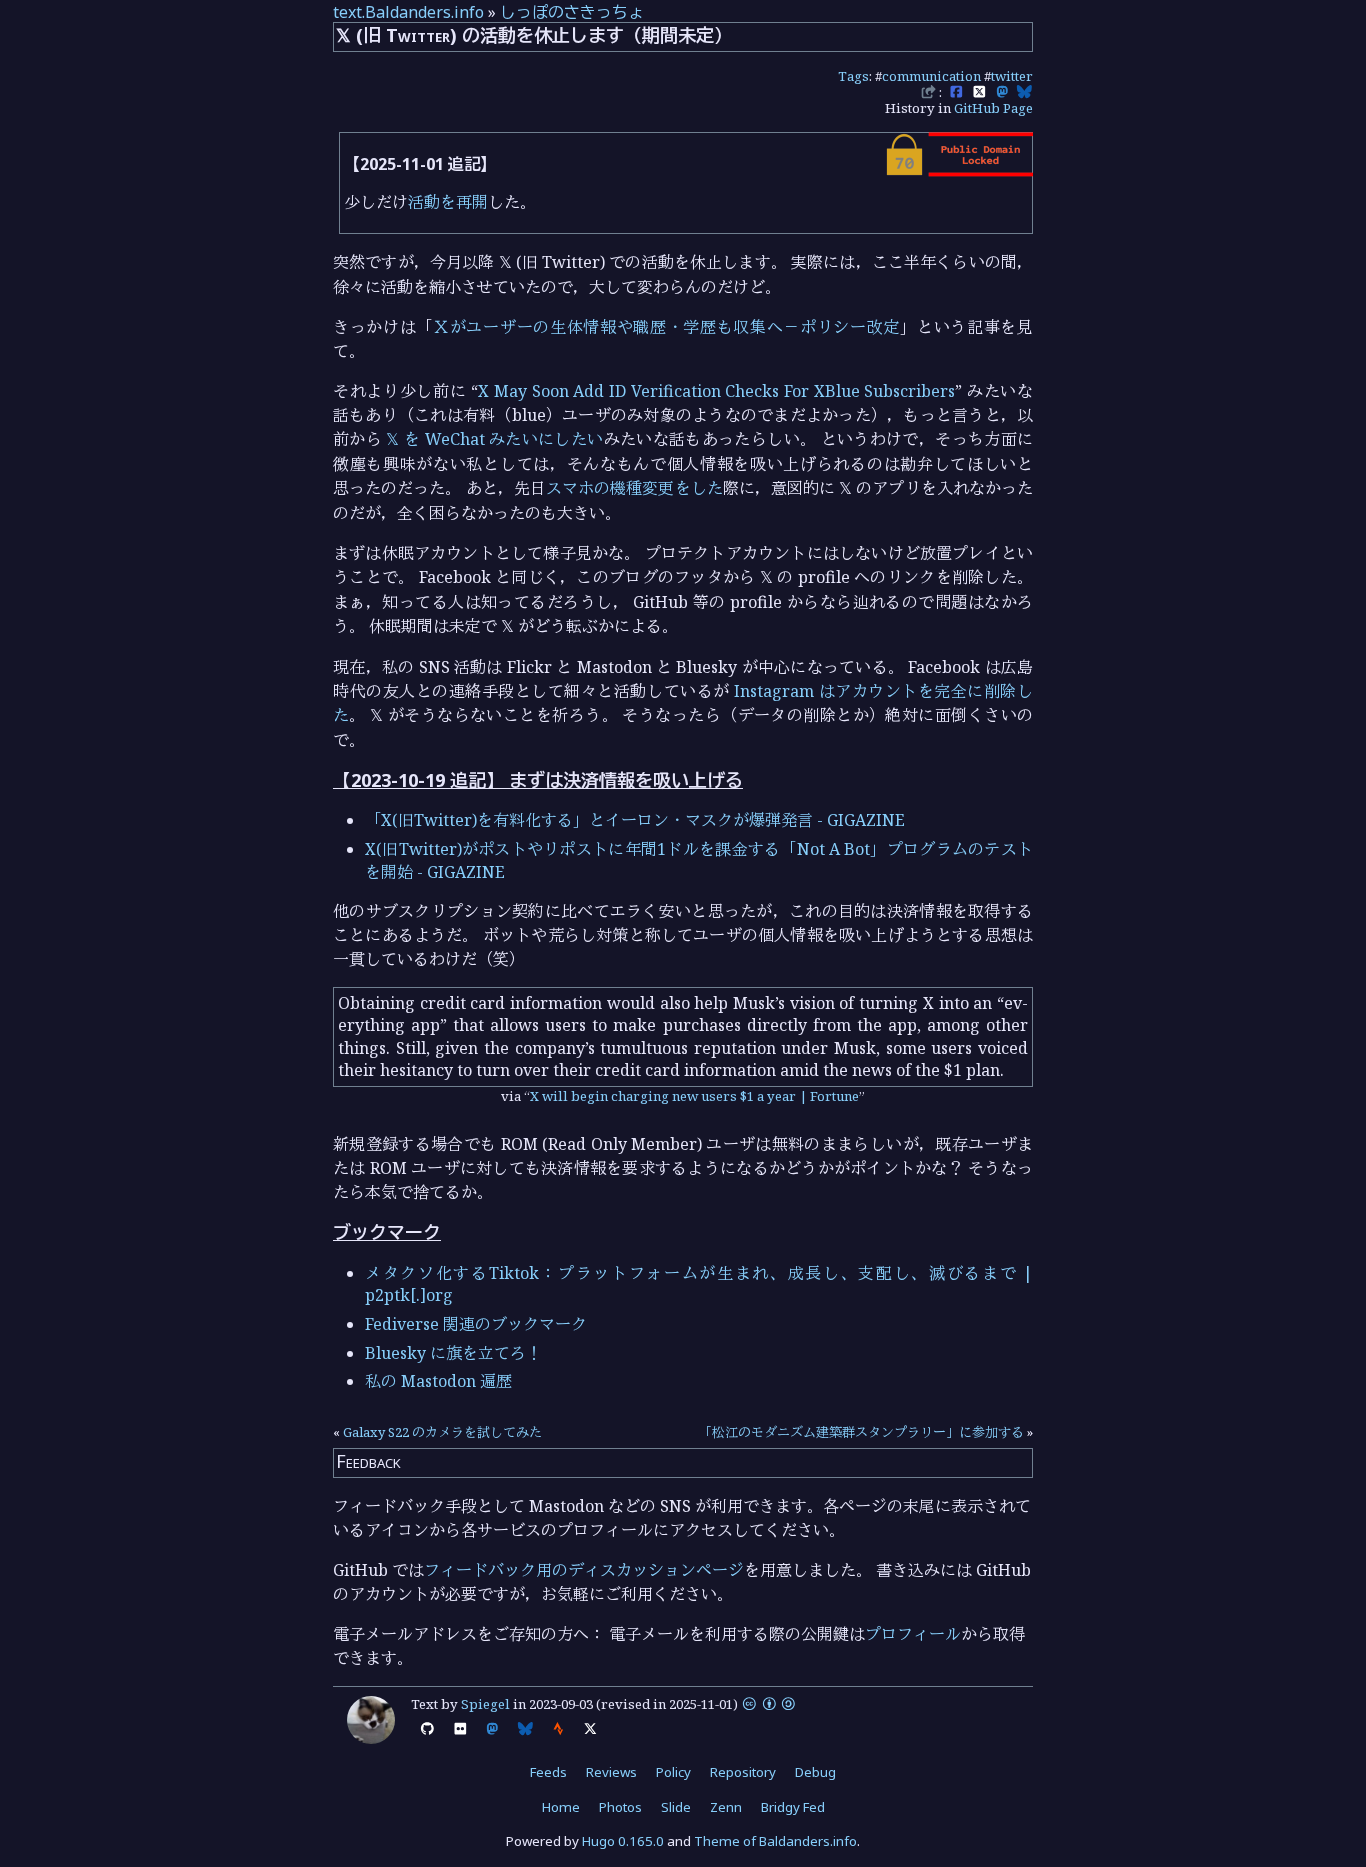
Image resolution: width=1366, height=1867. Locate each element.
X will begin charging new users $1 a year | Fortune (694, 1096)
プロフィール (913, 1634)
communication (931, 76)
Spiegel (485, 1704)
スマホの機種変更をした (634, 488)
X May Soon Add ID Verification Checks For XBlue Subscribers (716, 391)
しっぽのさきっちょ (572, 12)
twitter (1012, 76)
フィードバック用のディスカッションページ (584, 1570)
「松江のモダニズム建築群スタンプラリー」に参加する (861, 1432)
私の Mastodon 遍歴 (438, 1381)
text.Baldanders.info (408, 12)
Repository (743, 1772)
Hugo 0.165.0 (623, 1841)
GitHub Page (993, 108)
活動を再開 (448, 202)
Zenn (726, 1807)
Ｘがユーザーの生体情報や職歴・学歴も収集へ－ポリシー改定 (666, 327)
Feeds (548, 1772)
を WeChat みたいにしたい (494, 439)
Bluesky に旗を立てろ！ (453, 1353)
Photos (620, 1807)
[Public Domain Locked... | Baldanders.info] (958, 171)
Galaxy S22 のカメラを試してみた (442, 1432)
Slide (676, 1807)
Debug (815, 1772)
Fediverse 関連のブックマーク (476, 1324)
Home (561, 1807)
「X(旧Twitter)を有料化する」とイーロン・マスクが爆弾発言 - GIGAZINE (635, 820)
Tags (853, 76)
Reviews (611, 1772)
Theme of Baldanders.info (775, 1841)
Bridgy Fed (793, 1807)
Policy (673, 1772)
